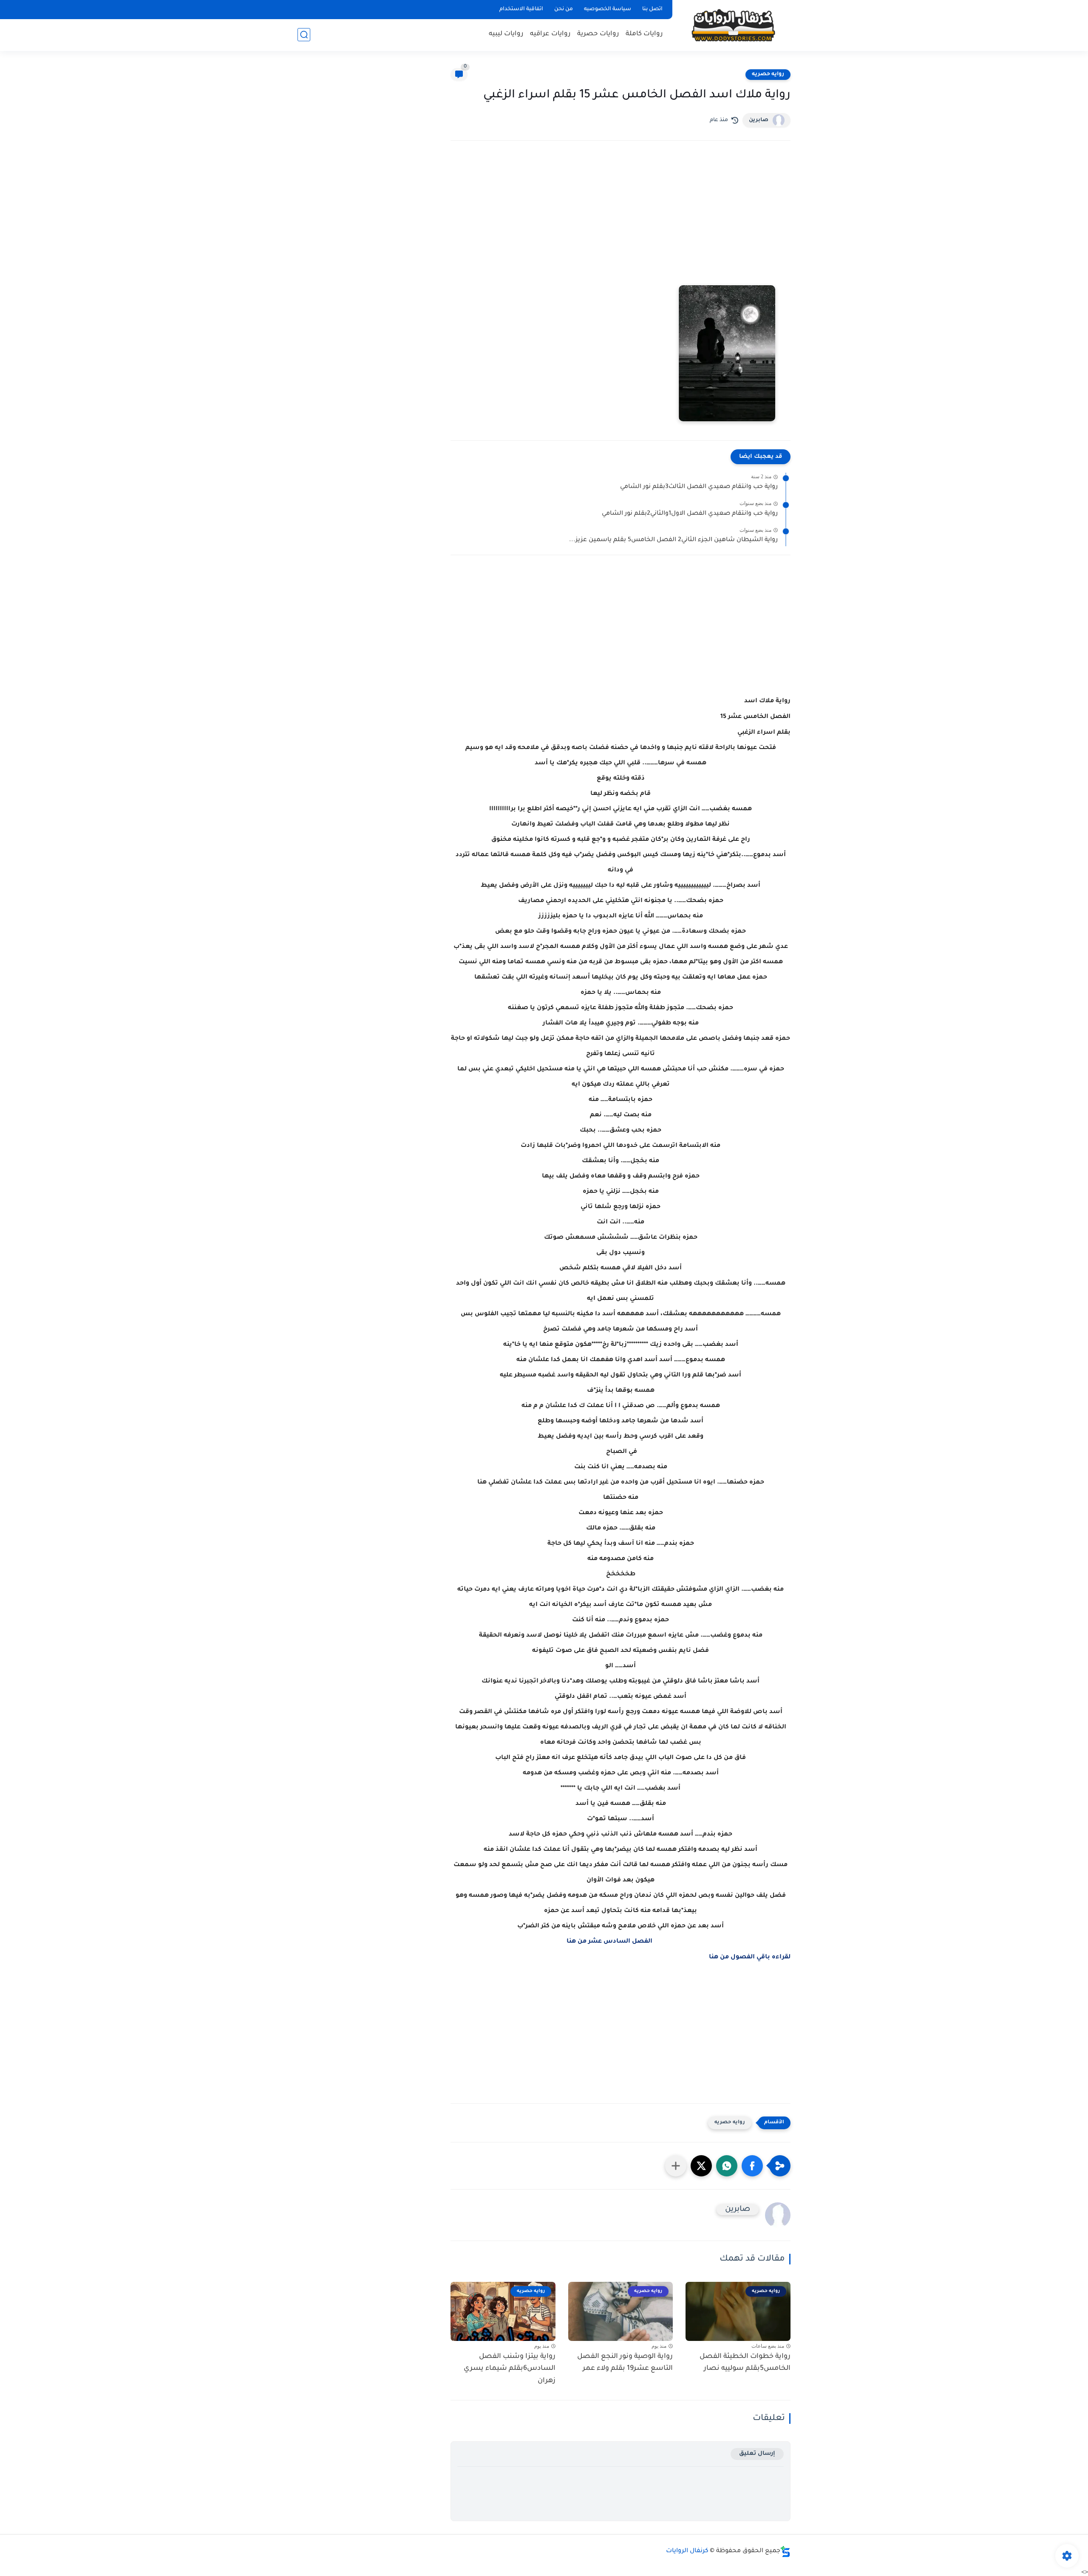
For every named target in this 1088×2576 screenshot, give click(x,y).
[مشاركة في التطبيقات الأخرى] (676, 2166)
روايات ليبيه (506, 34)
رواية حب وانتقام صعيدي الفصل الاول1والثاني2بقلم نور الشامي (690, 514)
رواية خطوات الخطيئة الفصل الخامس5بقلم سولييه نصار (745, 2363)
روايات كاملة (644, 34)
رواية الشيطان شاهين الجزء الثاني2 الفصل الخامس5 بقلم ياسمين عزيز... (673, 540)
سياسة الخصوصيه (608, 9)
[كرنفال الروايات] (733, 25)
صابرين (759, 120)
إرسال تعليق (757, 2454)
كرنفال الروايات (687, 2551)
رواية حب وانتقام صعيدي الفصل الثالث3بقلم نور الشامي (699, 487)
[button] (752, 2166)
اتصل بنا (652, 9)
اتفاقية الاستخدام (521, 9)
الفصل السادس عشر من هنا (609, 1942)
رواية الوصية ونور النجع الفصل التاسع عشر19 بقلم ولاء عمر (625, 2363)
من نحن (564, 9)
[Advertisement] (620, 221)
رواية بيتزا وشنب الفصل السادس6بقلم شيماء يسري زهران (510, 2369)
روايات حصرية (598, 34)
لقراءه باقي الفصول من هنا (750, 1958)
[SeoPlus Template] (785, 2552)
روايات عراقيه (550, 34)
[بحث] (304, 35)
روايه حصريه (768, 74)
